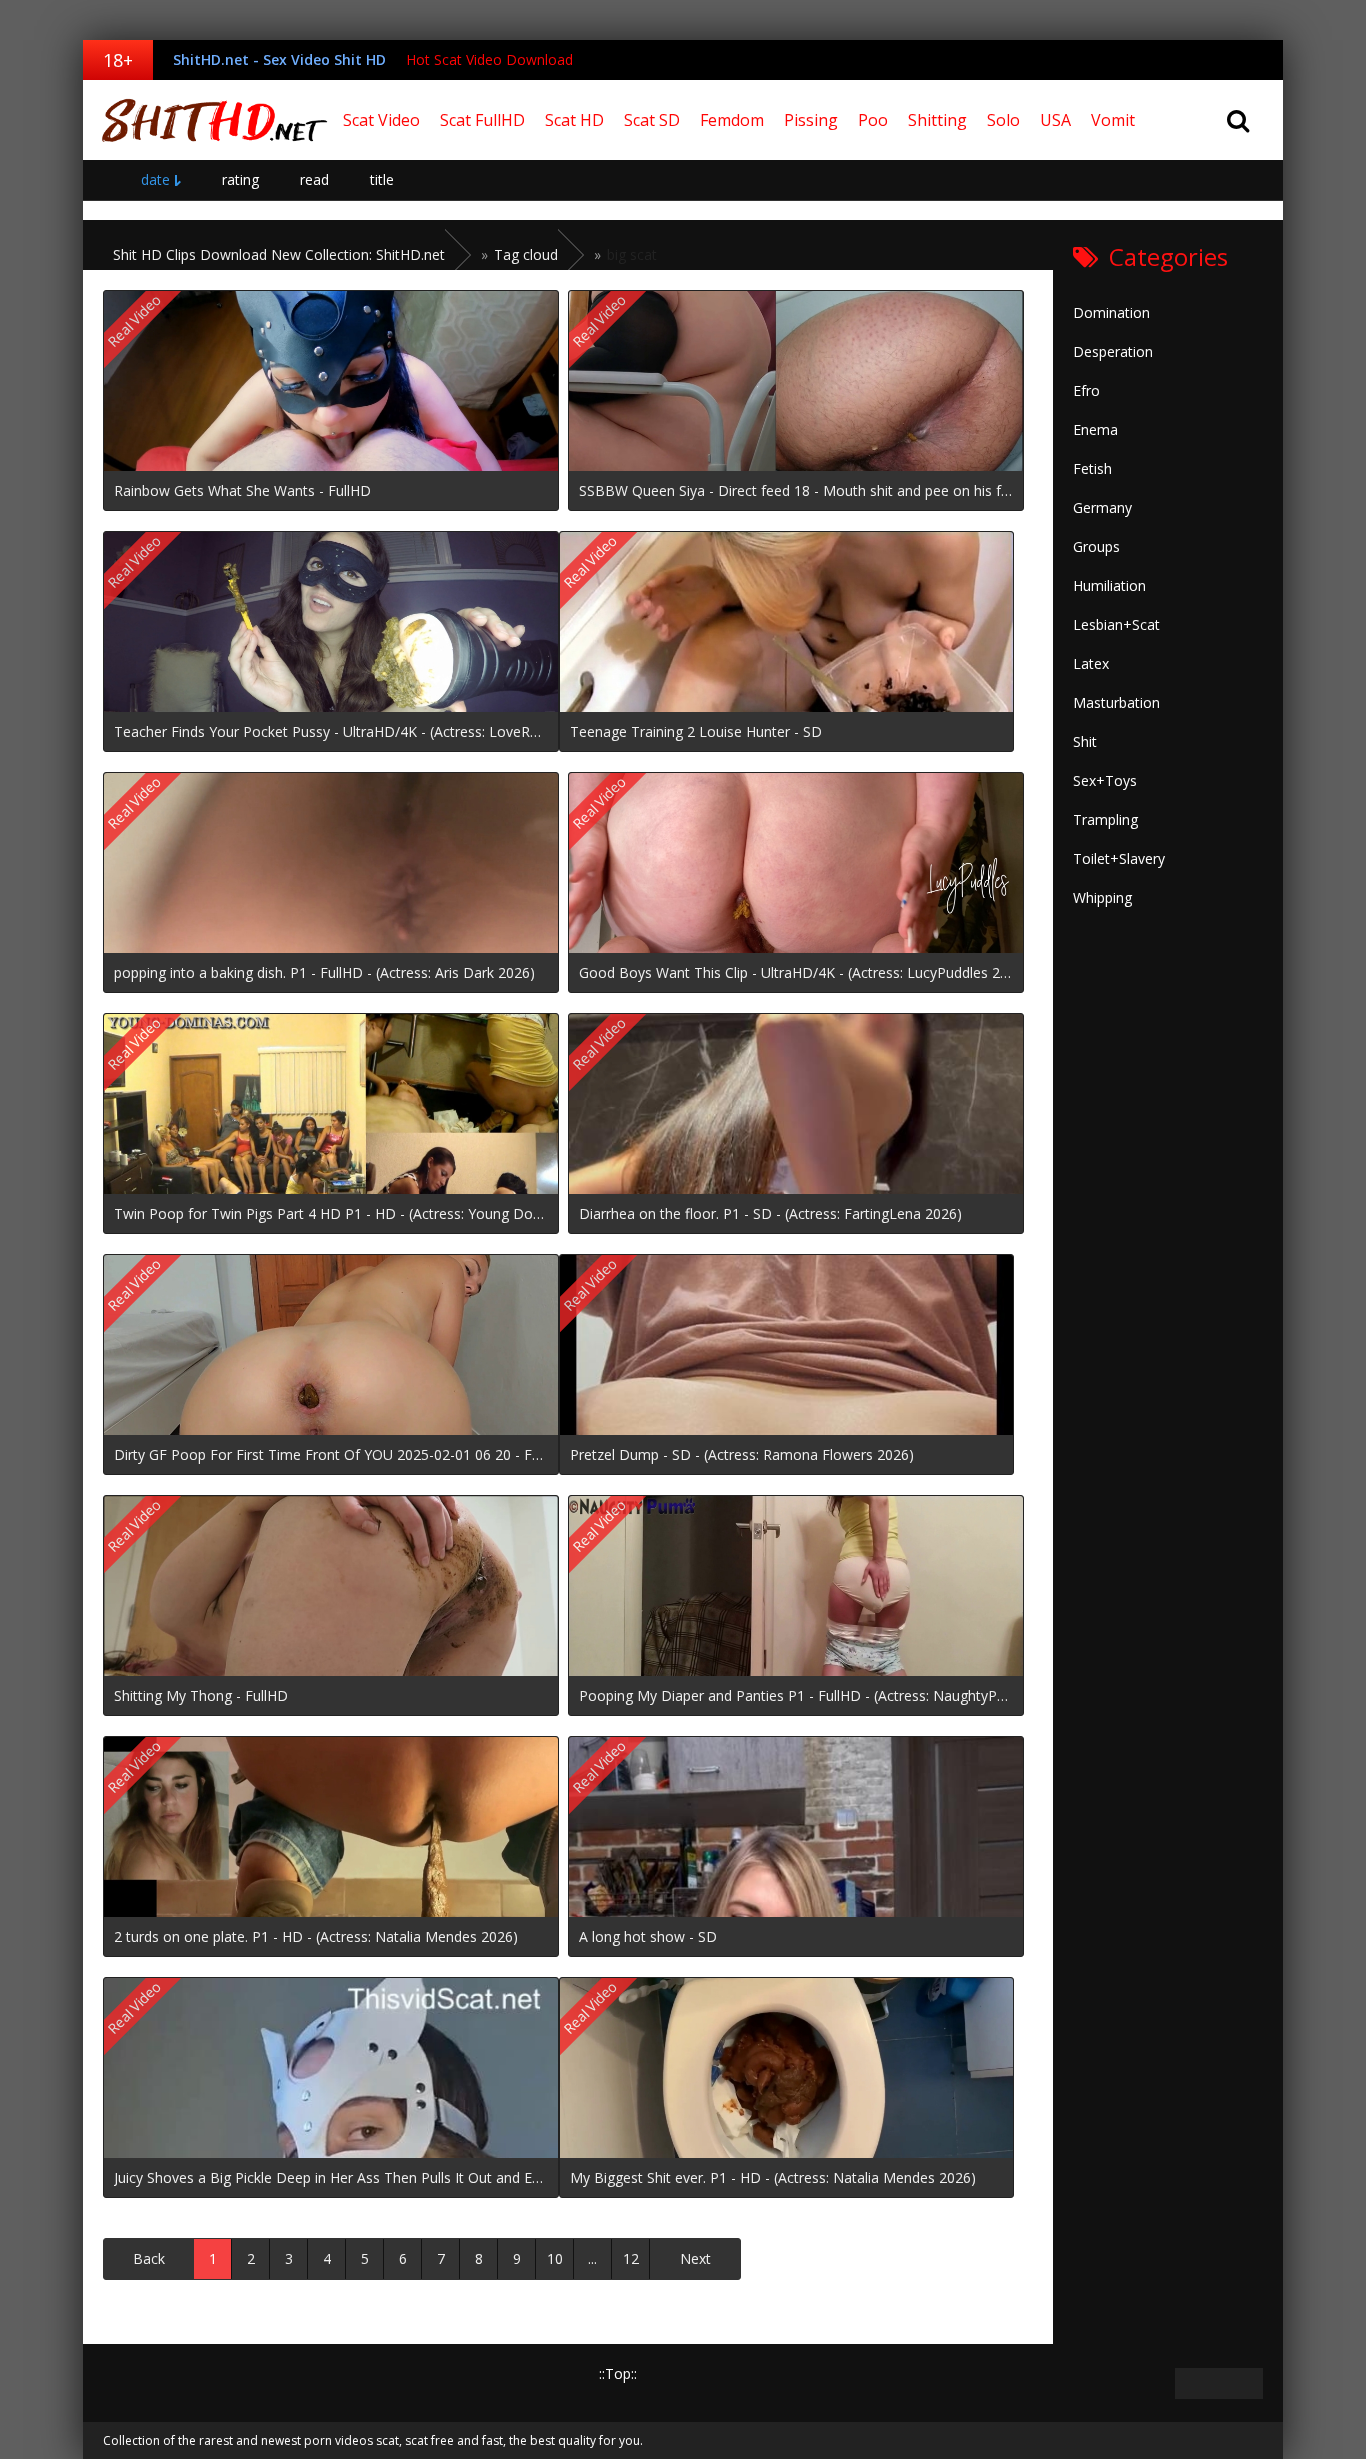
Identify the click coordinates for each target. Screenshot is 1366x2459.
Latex (1091, 663)
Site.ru (208, 120)
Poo (873, 120)
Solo (1003, 120)
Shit (1085, 741)
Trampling (1105, 819)
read (314, 179)
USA (1055, 120)
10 (555, 2258)
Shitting (937, 120)
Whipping (1102, 897)
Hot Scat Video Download (489, 59)
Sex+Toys (1105, 780)
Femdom (732, 120)
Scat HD (574, 120)
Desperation (1113, 351)
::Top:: (618, 2373)
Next (695, 2258)
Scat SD (652, 120)
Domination (1111, 312)
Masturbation (1116, 702)
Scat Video (381, 120)
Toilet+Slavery (1119, 858)
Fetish (1092, 468)
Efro (1086, 390)
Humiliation (1109, 585)
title (382, 179)
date (155, 179)
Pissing (811, 120)
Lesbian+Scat (1116, 624)
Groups (1096, 546)
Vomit (1113, 120)
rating (240, 179)
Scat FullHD (482, 120)
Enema (1095, 429)
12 (631, 2258)
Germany (1102, 507)
